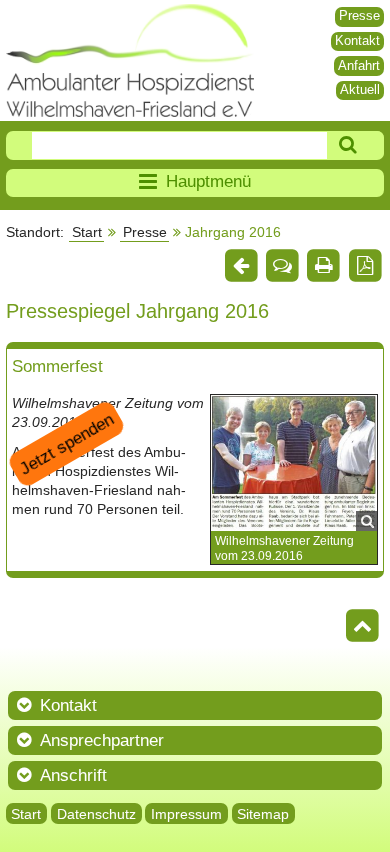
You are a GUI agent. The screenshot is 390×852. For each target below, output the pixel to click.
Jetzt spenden (66, 444)
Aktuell (360, 89)
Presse (359, 15)
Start (87, 232)
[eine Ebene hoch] (241, 266)
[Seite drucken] (324, 266)
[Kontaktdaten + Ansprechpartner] (282, 266)
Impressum (186, 814)
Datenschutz (96, 814)
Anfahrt (359, 65)
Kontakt (357, 40)
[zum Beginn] (363, 627)
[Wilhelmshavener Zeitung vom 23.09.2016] (293, 462)
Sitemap (263, 814)
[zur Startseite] (130, 60)
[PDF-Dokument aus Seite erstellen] (365, 266)
